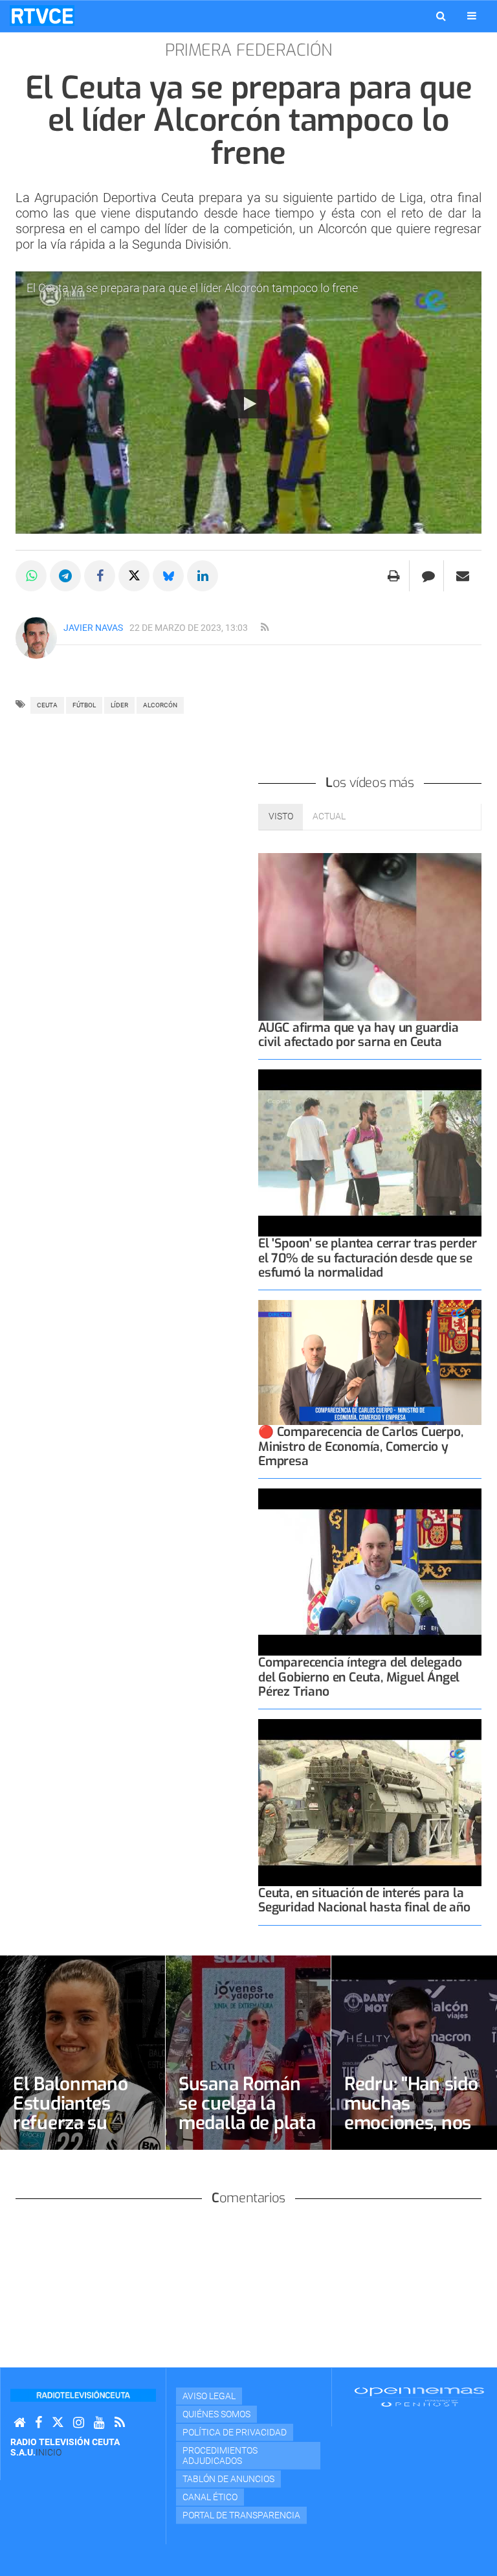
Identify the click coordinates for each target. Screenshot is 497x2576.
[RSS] (120, 2423)
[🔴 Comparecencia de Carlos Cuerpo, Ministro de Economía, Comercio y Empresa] (370, 1363)
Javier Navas (93, 628)
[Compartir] (31, 576)
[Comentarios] (428, 576)
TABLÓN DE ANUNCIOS (228, 2479)
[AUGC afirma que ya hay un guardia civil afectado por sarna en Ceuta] (370, 937)
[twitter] (58, 2423)
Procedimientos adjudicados (220, 2456)
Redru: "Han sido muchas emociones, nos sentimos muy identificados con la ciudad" (414, 2133)
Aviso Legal (209, 2396)
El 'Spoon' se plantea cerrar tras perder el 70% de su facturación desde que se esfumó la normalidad (367, 1258)
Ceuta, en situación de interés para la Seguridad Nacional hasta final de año (364, 1900)
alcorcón (160, 705)
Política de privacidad (235, 2432)
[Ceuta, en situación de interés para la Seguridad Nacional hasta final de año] (370, 1803)
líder (119, 705)
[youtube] (99, 2423)
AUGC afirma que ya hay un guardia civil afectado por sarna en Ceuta (359, 1035)
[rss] (265, 628)
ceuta (47, 705)
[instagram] (79, 2423)
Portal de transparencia (241, 2515)
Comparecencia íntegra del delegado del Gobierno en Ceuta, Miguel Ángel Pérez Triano (360, 1677)
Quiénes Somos (216, 2414)
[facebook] (39, 2423)
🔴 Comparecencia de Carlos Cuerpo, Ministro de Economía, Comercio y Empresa (361, 1446)
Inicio (49, 2452)
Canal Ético (210, 2497)
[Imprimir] (394, 576)
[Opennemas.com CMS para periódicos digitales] (419, 2396)
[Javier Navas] (36, 638)
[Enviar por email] (463, 576)
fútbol (84, 705)
